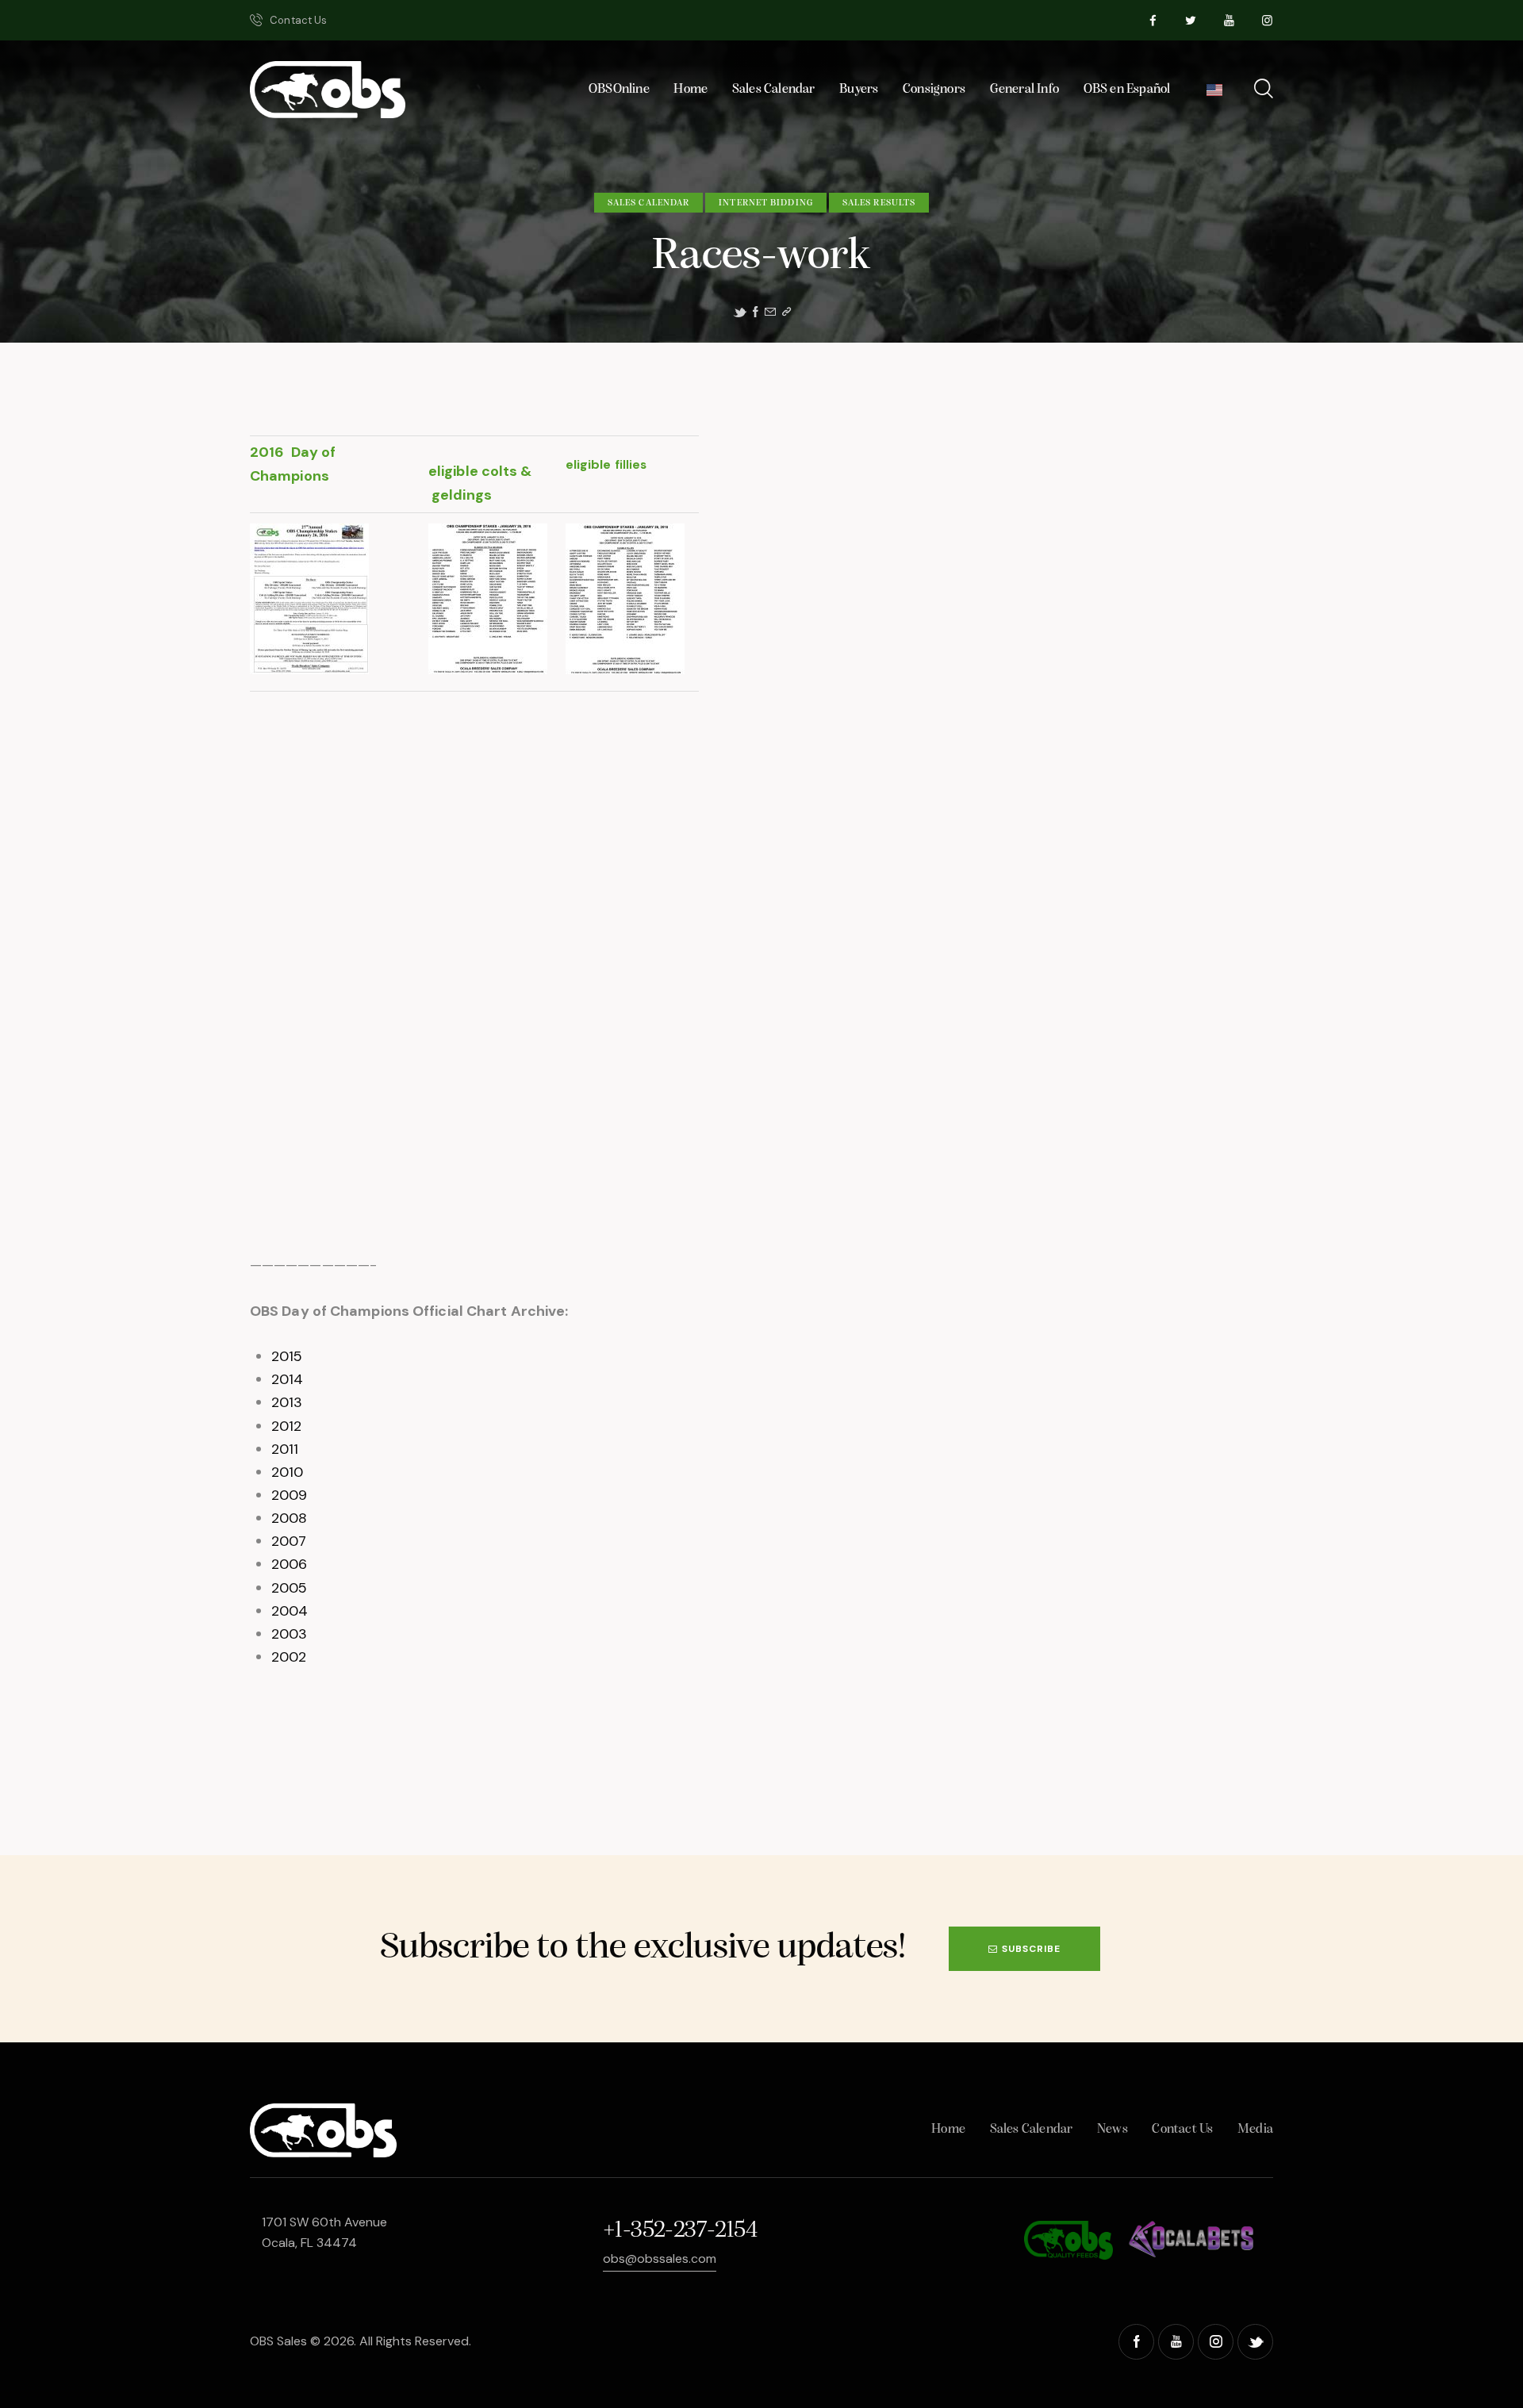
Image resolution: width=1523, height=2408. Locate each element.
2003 (289, 1634)
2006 (289, 1564)
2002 (289, 1657)
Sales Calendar (648, 203)
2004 (290, 1611)
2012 (286, 1426)
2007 (289, 1541)
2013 (287, 1402)
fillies (606, 465)
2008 (289, 1518)
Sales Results (879, 203)
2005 (289, 1588)
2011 (285, 1449)
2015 (287, 1356)
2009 (289, 1495)
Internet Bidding (766, 203)
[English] (1215, 94)
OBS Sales (278, 2341)
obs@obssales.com (660, 2258)
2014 (287, 1379)
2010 (287, 1472)
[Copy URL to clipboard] (786, 312)
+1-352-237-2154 (680, 2231)
